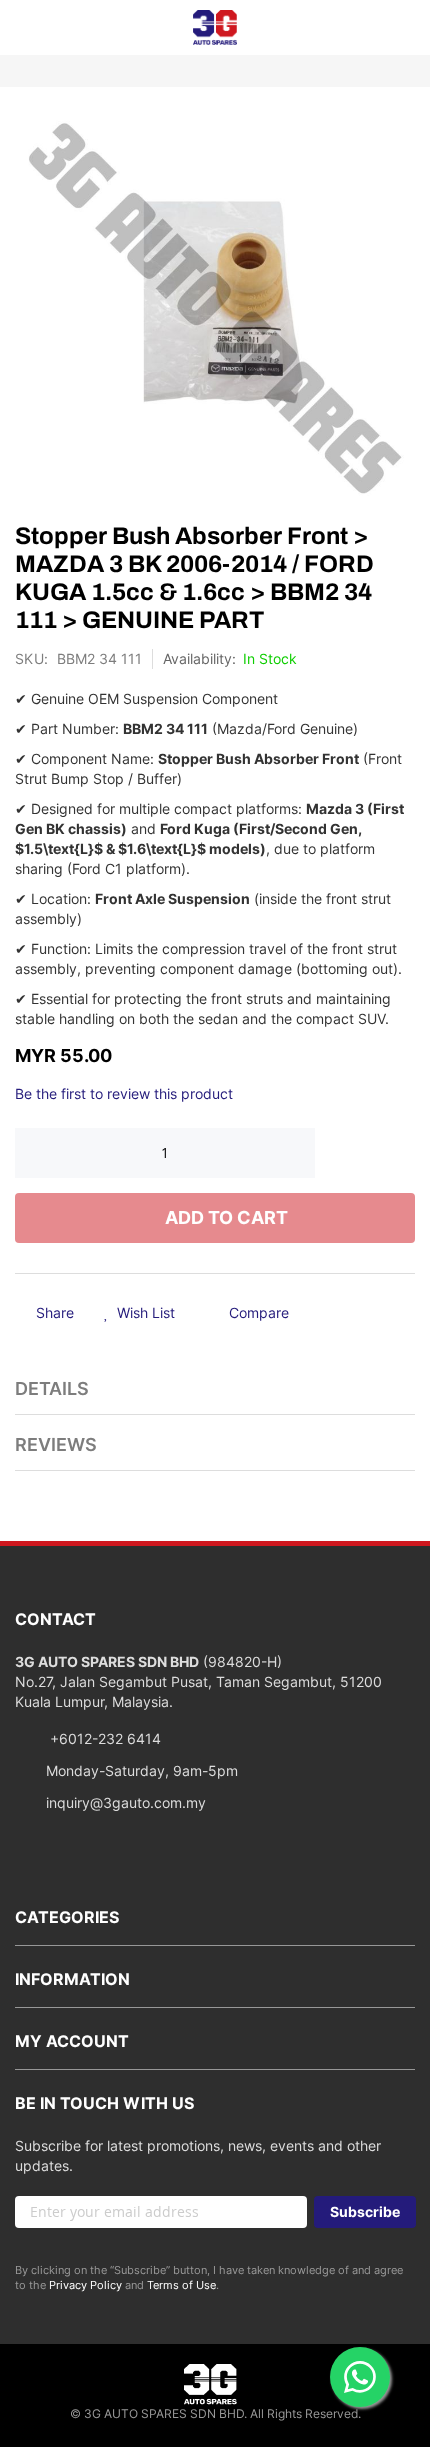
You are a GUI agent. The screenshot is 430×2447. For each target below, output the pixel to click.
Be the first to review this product (124, 1093)
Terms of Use (181, 2285)
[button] (139, 1314)
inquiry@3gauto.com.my (126, 1802)
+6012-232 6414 (103, 1738)
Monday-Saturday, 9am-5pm (142, 1770)
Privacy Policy (85, 2285)
